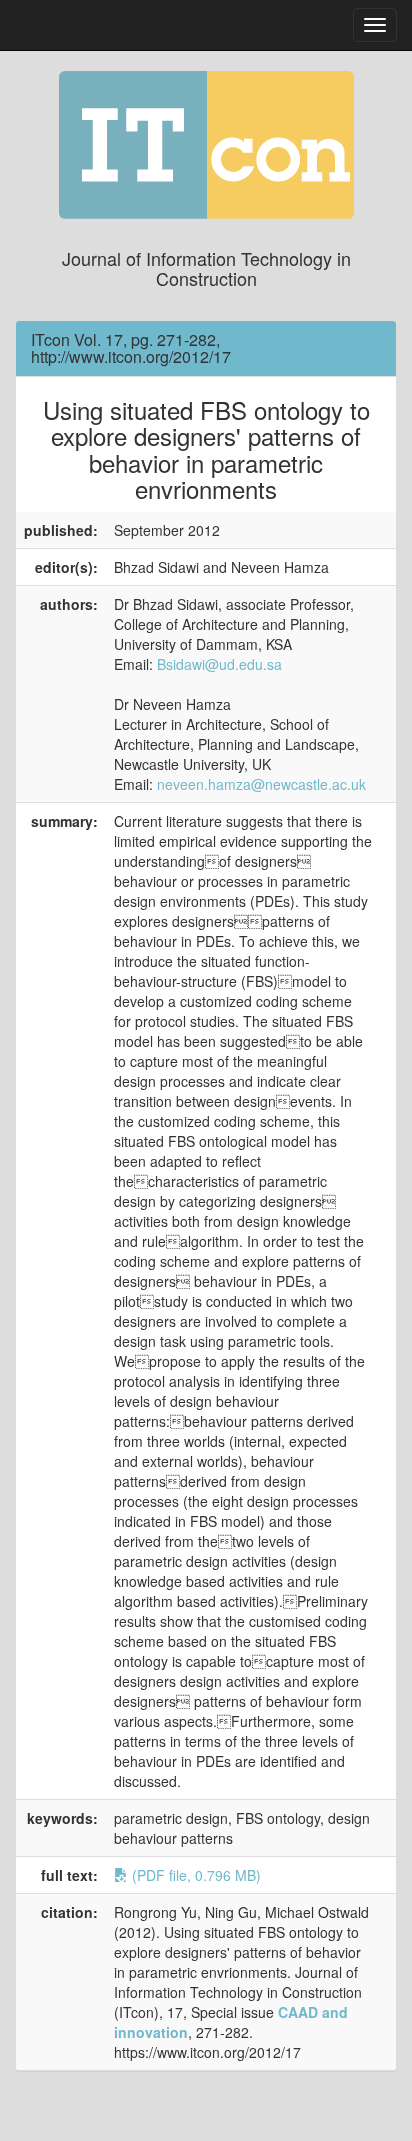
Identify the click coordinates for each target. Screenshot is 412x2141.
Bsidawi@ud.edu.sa (219, 664)
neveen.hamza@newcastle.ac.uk (261, 784)
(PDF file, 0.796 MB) (194, 1875)
